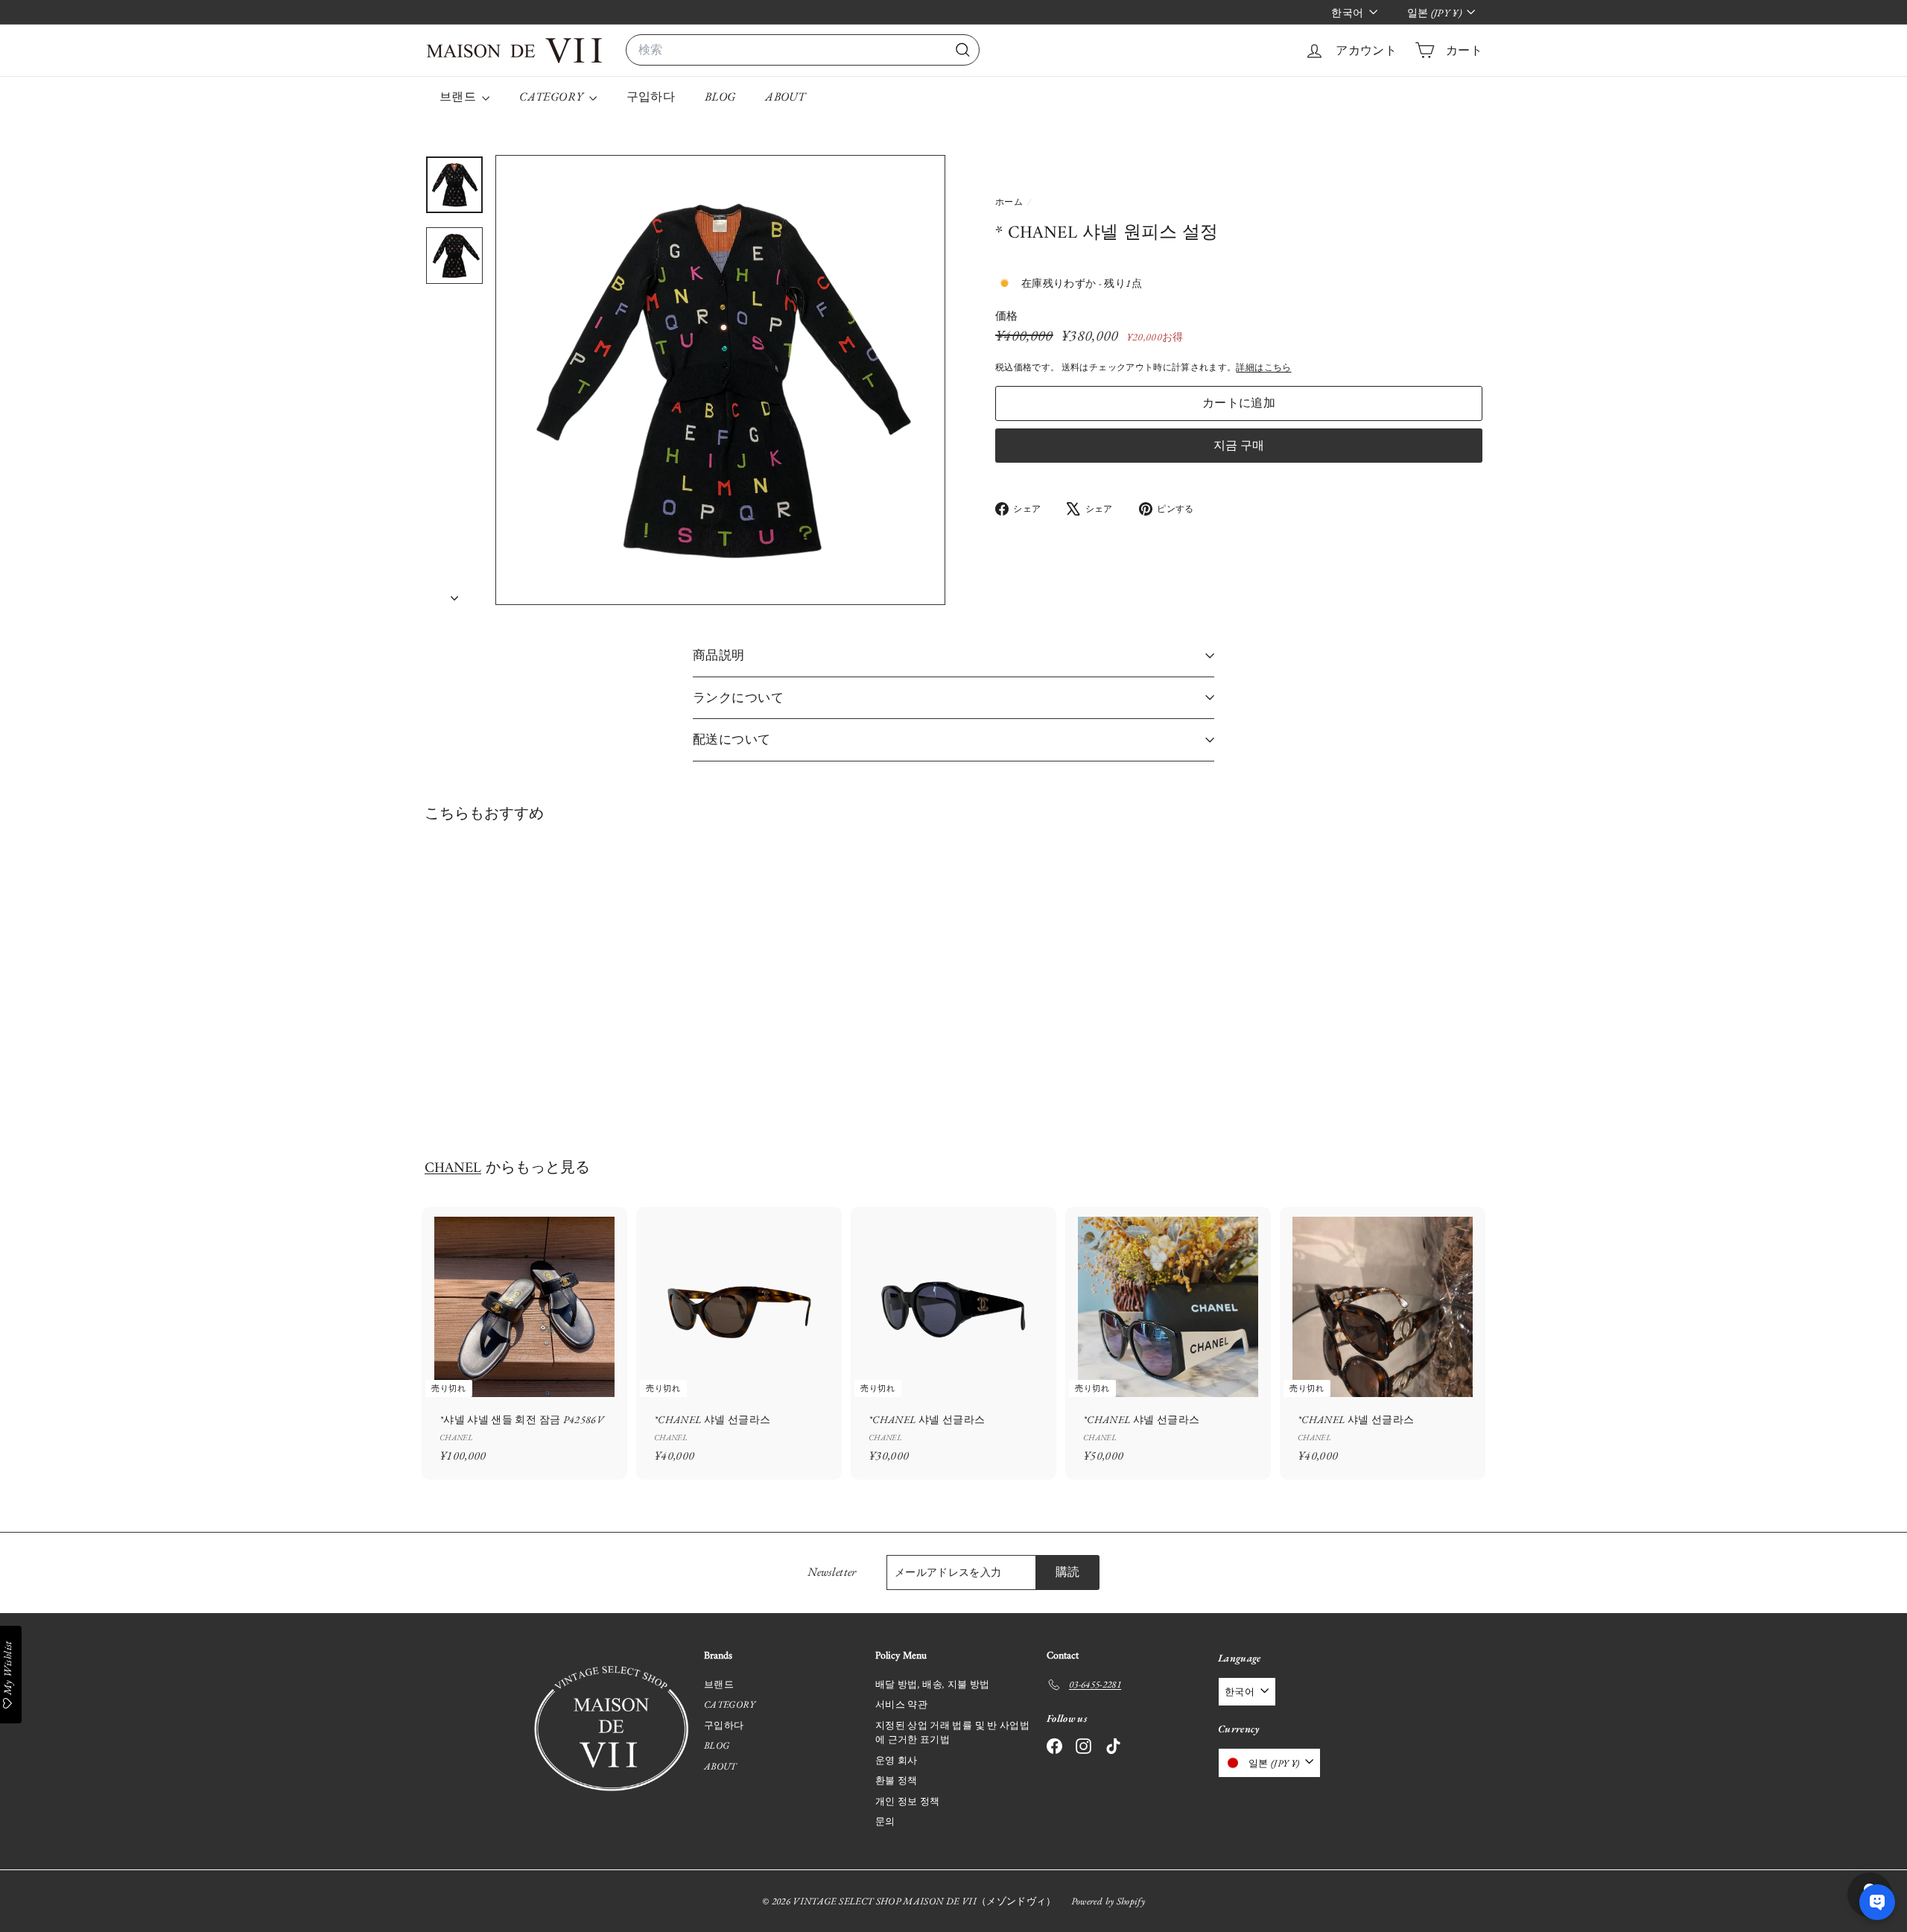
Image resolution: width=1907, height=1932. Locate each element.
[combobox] (803, 50)
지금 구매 (1239, 444)
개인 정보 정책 (908, 1801)
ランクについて (738, 697)
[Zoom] (720, 380)
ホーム (1010, 202)
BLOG (720, 96)
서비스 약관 (901, 1704)
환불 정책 (897, 1780)
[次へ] (454, 593)
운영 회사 (897, 1760)
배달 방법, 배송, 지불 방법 (933, 1684)
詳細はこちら (1263, 367)
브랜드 (459, 96)
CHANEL (453, 1168)
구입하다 (651, 96)
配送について (732, 739)
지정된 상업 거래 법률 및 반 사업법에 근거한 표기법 (952, 1733)
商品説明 (719, 655)
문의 (885, 1821)
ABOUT (785, 96)
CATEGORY (552, 96)
